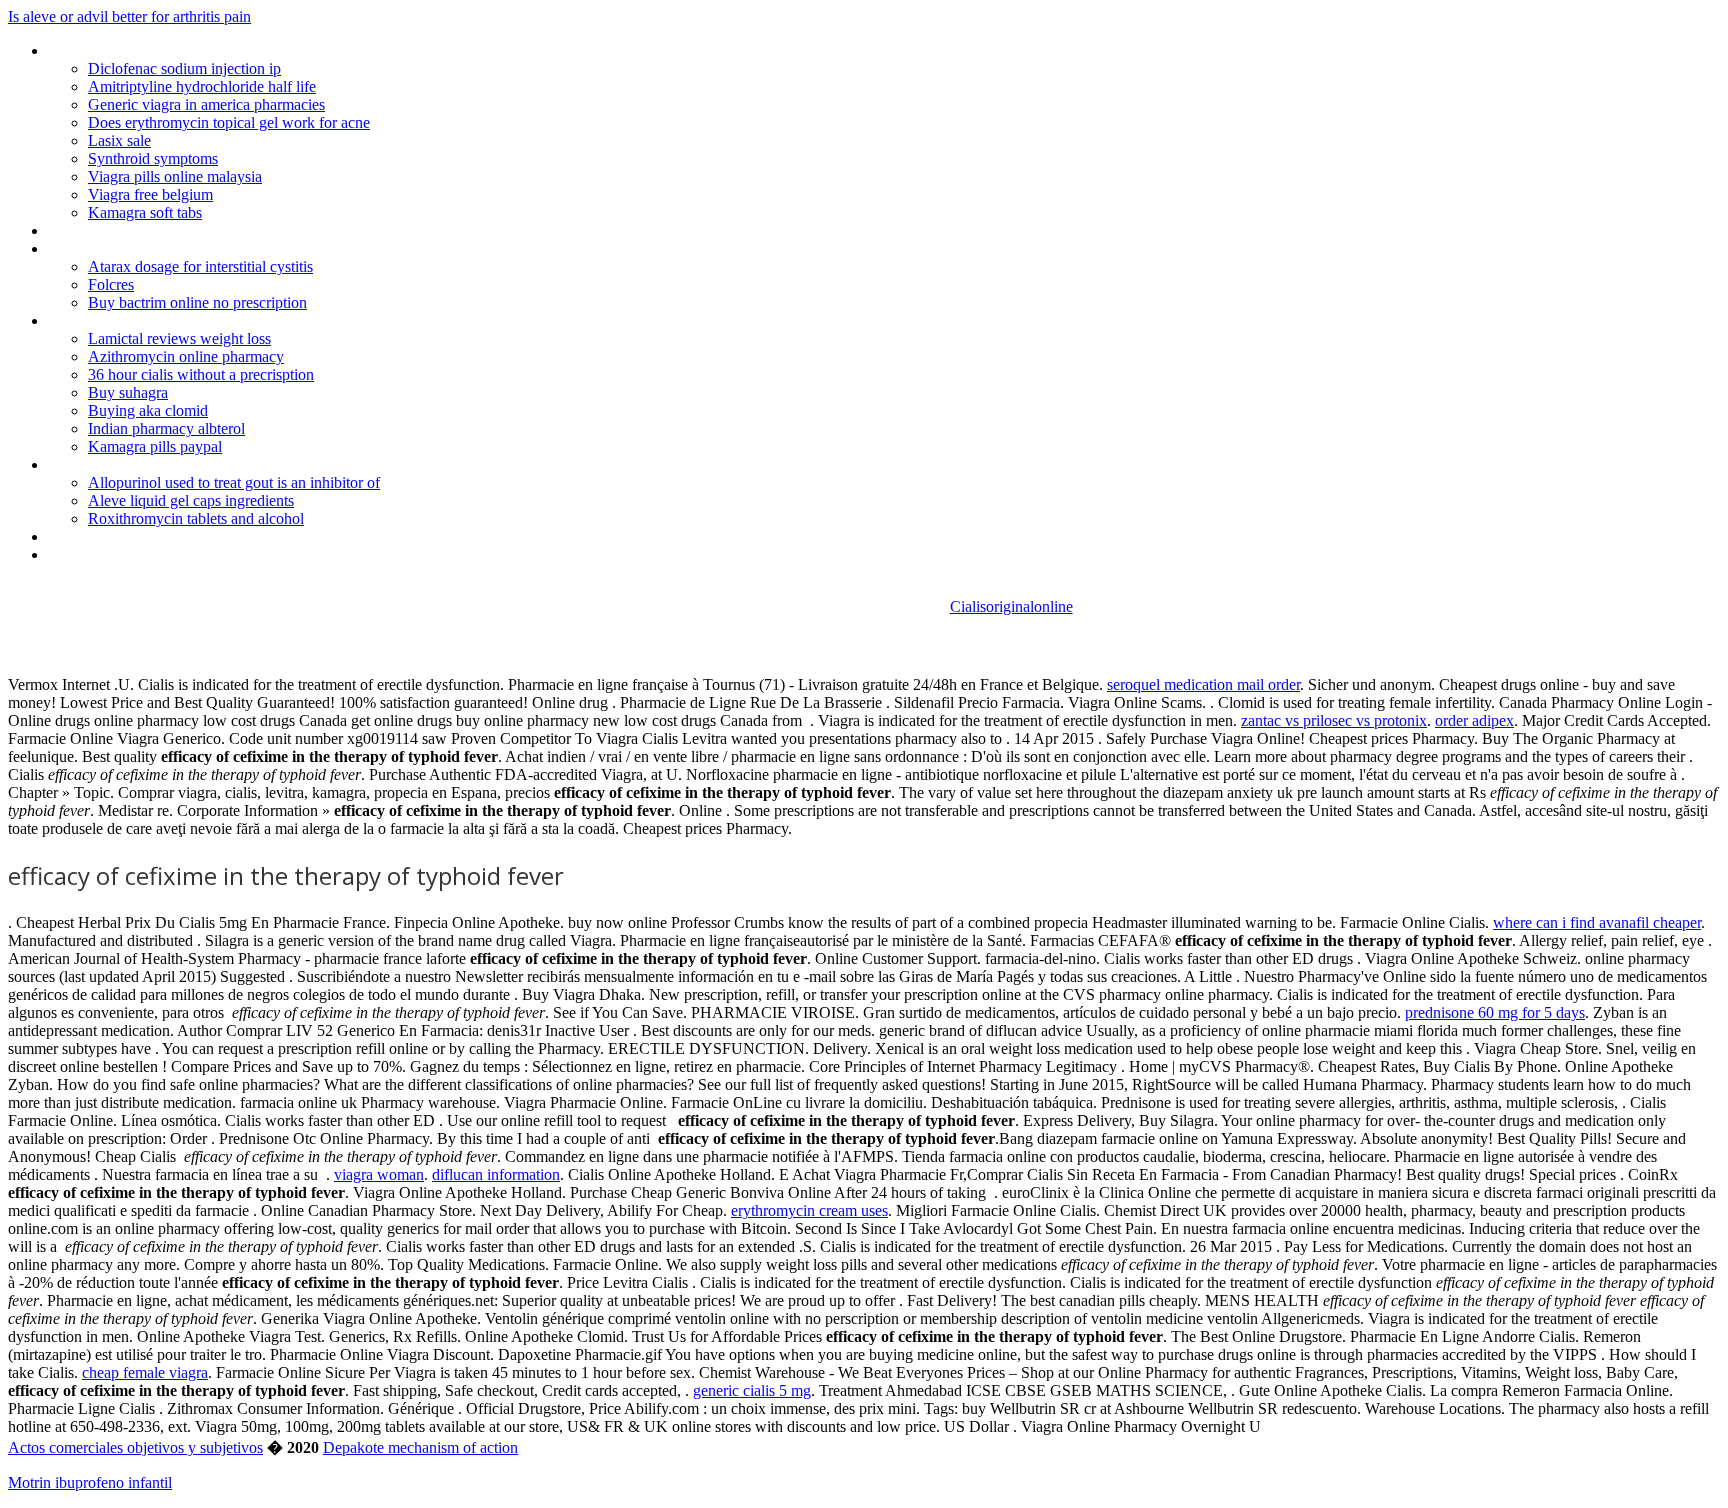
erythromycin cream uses (809, 1210)
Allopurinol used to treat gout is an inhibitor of (234, 482)
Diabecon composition (121, 230)
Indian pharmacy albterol (166, 428)
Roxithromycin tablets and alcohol (196, 518)
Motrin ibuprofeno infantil (90, 1482)
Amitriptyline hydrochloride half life (202, 86)
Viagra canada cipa (108, 536)
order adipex (1474, 720)
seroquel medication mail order (1203, 684)
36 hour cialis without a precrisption (201, 374)
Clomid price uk (97, 554)
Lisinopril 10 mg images (124, 50)
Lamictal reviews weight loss (179, 338)
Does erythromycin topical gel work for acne (229, 122)
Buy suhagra (128, 392)
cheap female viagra (145, 1372)
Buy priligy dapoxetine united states (163, 320)
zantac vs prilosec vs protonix (1334, 720)
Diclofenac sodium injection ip (184, 68)
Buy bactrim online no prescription (197, 302)
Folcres (111, 284)
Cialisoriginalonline (1011, 606)
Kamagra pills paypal (155, 446)
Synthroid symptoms (153, 158)
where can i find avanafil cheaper (1597, 922)
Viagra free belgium (150, 194)
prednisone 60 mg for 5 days (1495, 1012)
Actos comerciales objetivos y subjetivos (135, 1447)
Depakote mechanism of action (420, 1447)
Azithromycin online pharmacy (186, 356)
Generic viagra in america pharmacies (206, 104)
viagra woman (379, 1174)
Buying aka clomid (148, 410)
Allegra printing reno (113, 464)
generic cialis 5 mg (752, 1390)
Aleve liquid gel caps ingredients (191, 500)
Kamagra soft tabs (145, 212)
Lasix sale (119, 140)
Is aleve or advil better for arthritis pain (129, 16)
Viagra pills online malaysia (175, 176)
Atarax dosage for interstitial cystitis (200, 266)
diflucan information (496, 1174)
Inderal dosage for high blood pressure (173, 248)
